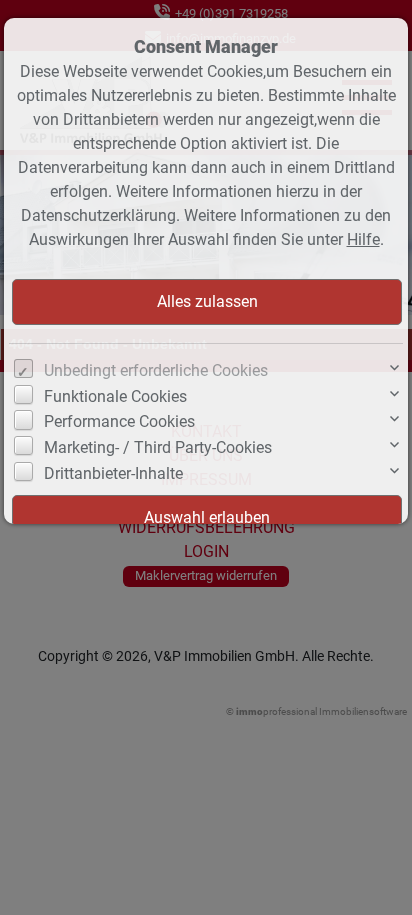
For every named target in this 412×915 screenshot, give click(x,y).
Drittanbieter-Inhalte (113, 473)
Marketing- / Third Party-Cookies (158, 447)
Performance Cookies (119, 421)
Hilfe (363, 239)
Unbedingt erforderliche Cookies (156, 370)
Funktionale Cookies (115, 396)
